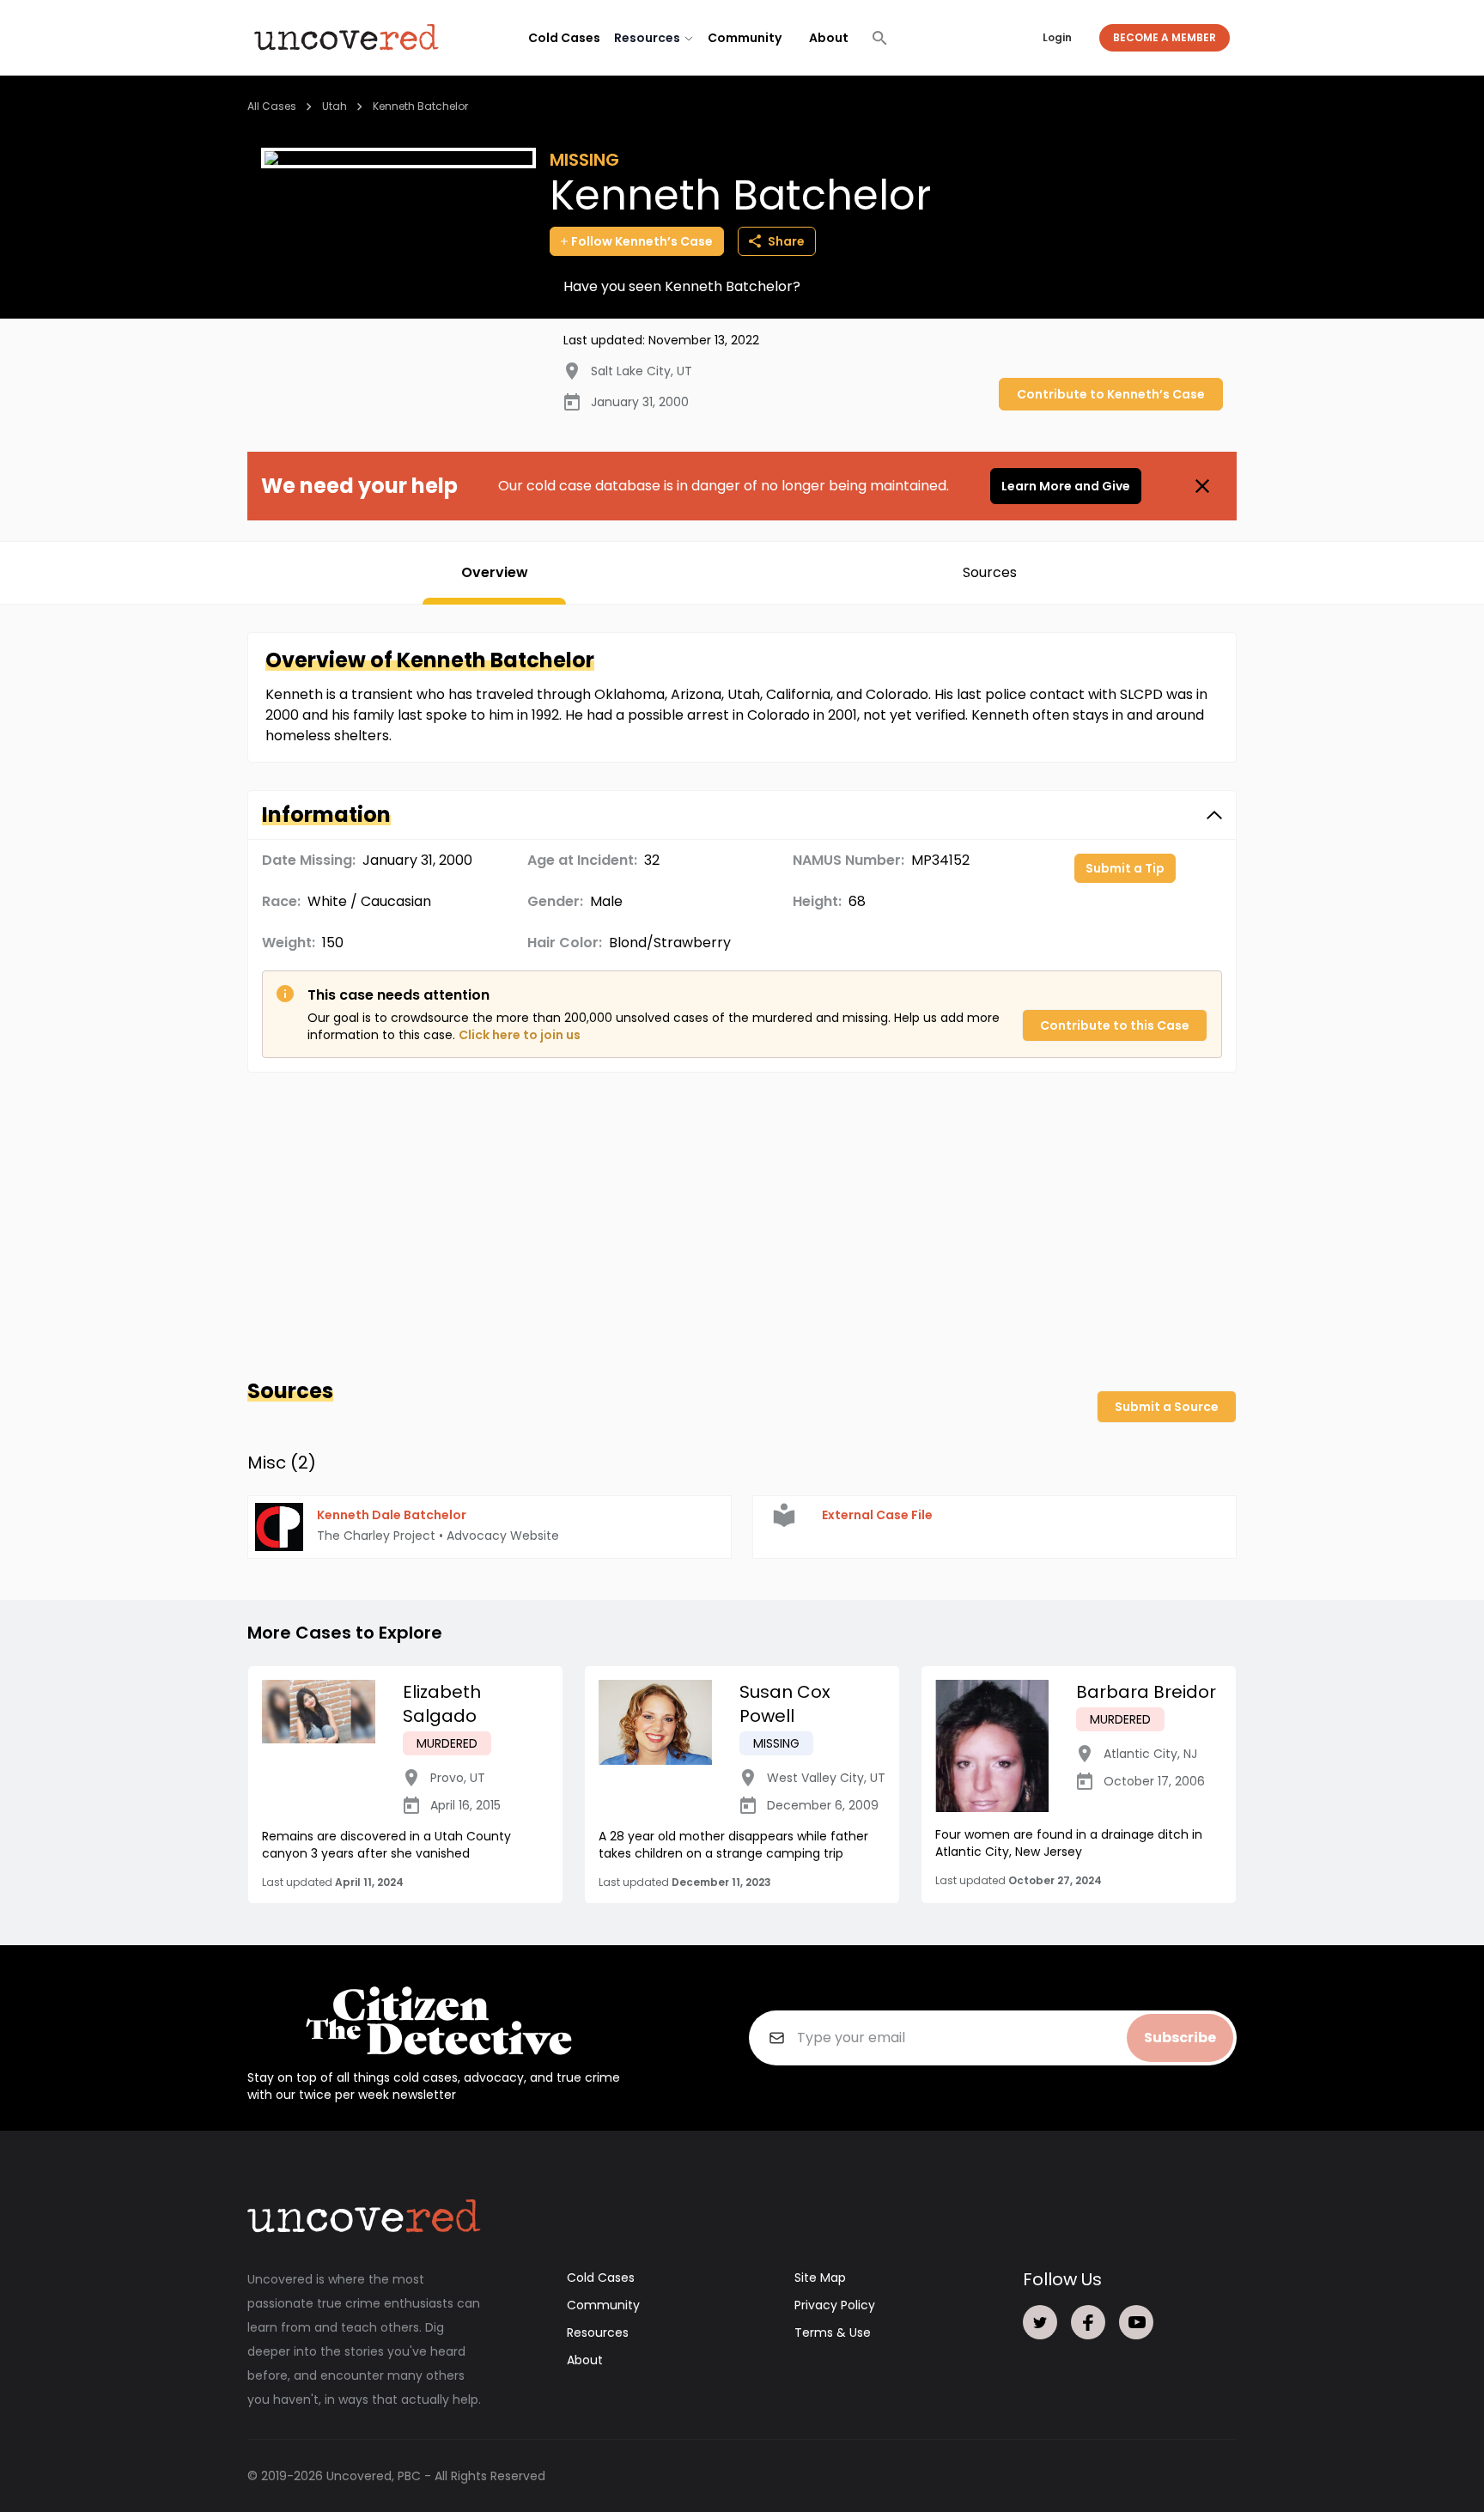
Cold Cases (564, 38)
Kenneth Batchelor (420, 106)
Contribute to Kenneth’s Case (1111, 394)
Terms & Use (833, 2333)
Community (745, 38)
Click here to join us (520, 1035)
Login (1057, 37)
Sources (990, 572)
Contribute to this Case (1115, 1025)
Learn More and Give (1066, 486)
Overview (495, 572)
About (829, 38)
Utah (335, 106)
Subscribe (1180, 2038)
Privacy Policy (835, 2305)
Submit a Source (1167, 1407)
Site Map (820, 2278)
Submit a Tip (1125, 868)
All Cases (272, 106)
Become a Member (1165, 37)
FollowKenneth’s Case (642, 241)
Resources (598, 2333)
